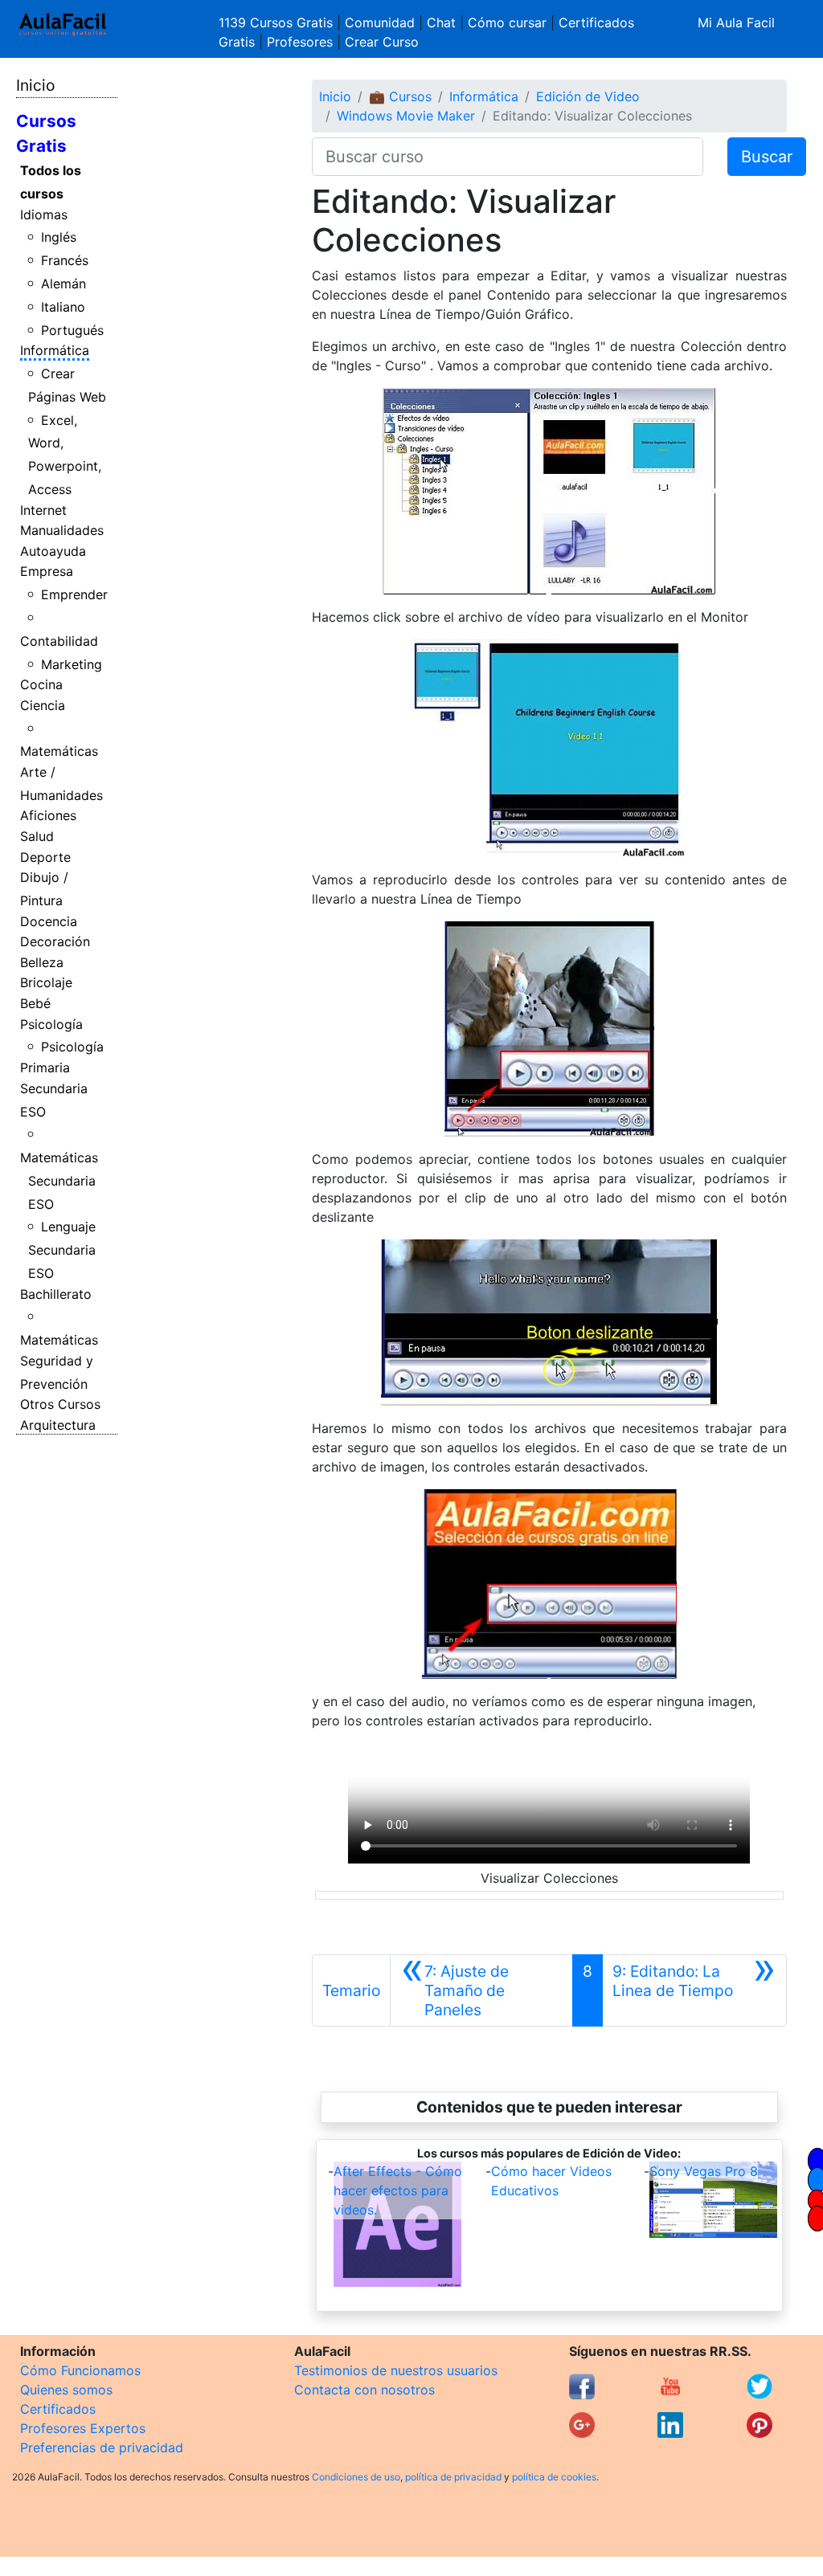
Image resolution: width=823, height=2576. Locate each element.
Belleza (42, 962)
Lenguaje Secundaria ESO (62, 1250)
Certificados (58, 2409)
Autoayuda (53, 551)
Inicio (35, 85)
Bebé (35, 1003)
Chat (441, 22)
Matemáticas (59, 751)
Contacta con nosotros (364, 2390)
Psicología (51, 1024)
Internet (43, 510)
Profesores (300, 42)
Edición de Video (588, 96)
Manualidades (62, 530)
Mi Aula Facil (736, 22)
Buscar (767, 157)
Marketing (72, 664)
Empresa (47, 571)
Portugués (72, 330)
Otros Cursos (60, 1404)
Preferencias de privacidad (102, 2447)
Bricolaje (46, 982)
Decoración (55, 941)
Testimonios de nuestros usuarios (396, 2370)
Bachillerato (56, 1294)
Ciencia (43, 705)
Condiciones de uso (356, 2477)
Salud (37, 836)
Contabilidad (59, 641)
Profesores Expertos (83, 2428)
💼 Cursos (400, 96)
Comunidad (380, 22)
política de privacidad (453, 2477)
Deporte (45, 857)
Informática (55, 350)
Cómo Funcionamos (80, 2370)
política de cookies (554, 2477)
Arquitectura (58, 1425)
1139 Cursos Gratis (278, 22)
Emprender (74, 594)
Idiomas (44, 214)
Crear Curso (382, 42)
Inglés (59, 237)
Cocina (41, 684)
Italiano (63, 307)
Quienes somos (66, 2390)
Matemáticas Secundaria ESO (59, 1181)
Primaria (45, 1068)
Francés (65, 260)
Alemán (63, 284)
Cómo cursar (507, 22)
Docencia (49, 921)
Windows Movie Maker (406, 116)
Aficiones (48, 815)
